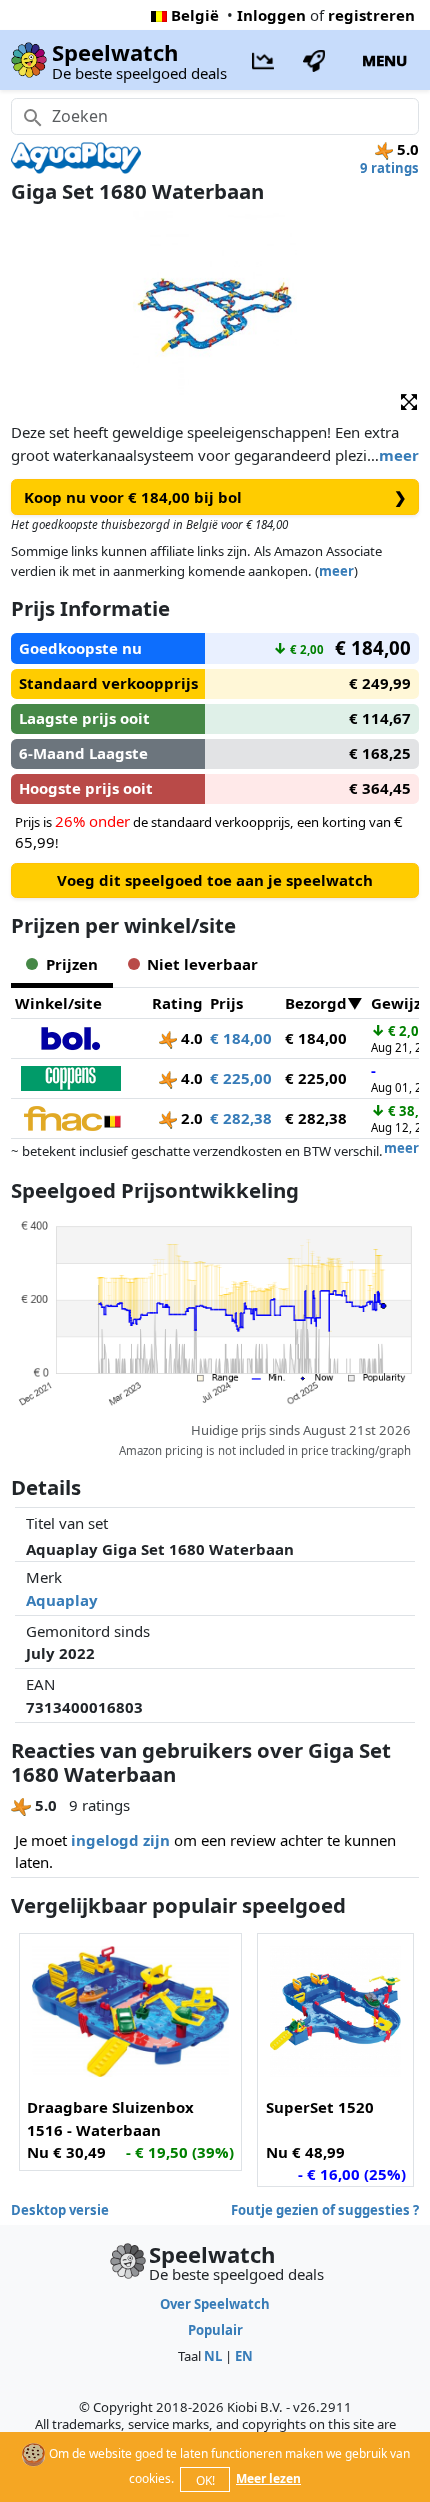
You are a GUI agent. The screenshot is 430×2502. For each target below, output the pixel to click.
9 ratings (389, 168)
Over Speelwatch (215, 2304)
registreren (371, 15)
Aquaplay (62, 1600)
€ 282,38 (241, 1118)
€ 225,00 (241, 1078)
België (195, 15)
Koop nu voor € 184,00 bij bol (215, 497)
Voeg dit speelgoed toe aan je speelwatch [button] (215, 880)
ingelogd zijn (120, 1840)
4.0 (190, 1038)
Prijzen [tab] (72, 964)
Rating (177, 1003)
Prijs (226, 1003)
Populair (215, 2330)
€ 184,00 (241, 1038)
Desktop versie (60, 2210)
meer (399, 455)
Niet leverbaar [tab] (202, 964)
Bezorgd (316, 1003)
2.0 (190, 1118)
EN (244, 2356)
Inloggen (271, 15)
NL (213, 2356)
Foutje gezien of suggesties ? (325, 2210)
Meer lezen (268, 2478)
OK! (205, 2480)
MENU (384, 60)
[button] (409, 400)
